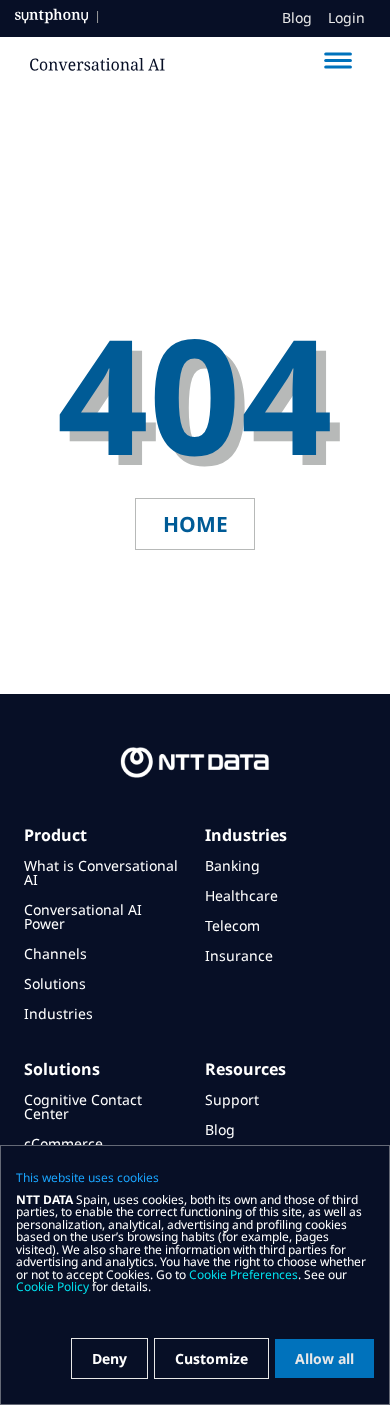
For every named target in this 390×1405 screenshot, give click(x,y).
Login (346, 18)
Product (55, 835)
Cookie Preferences (243, 1274)
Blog (297, 18)
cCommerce (63, 1143)
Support (232, 1099)
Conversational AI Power (83, 916)
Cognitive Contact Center (83, 1106)
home (195, 524)
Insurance (239, 955)
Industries (58, 1013)
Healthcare (241, 895)
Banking (232, 865)
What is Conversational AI (101, 872)
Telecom (232, 925)
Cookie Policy (52, 1286)
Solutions (55, 983)
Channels (55, 953)
